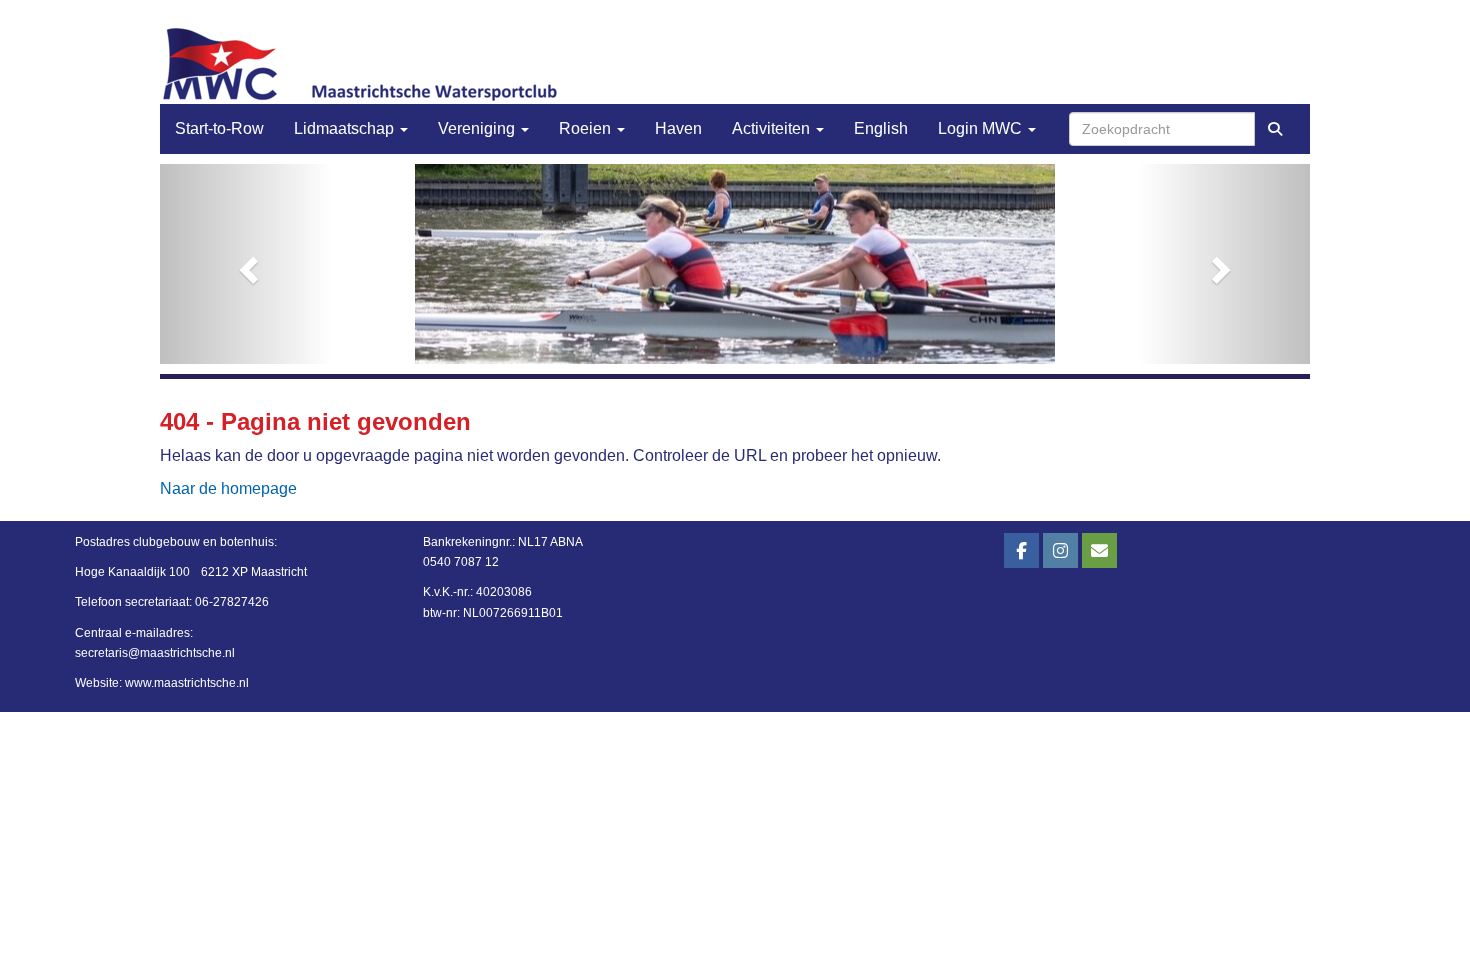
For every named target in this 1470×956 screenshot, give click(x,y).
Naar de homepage (228, 488)
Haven (678, 128)
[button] (246, 264)
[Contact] (1099, 552)
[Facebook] (1021, 552)
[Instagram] (1060, 552)
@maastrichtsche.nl (155, 653)
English (881, 128)
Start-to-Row (219, 128)
